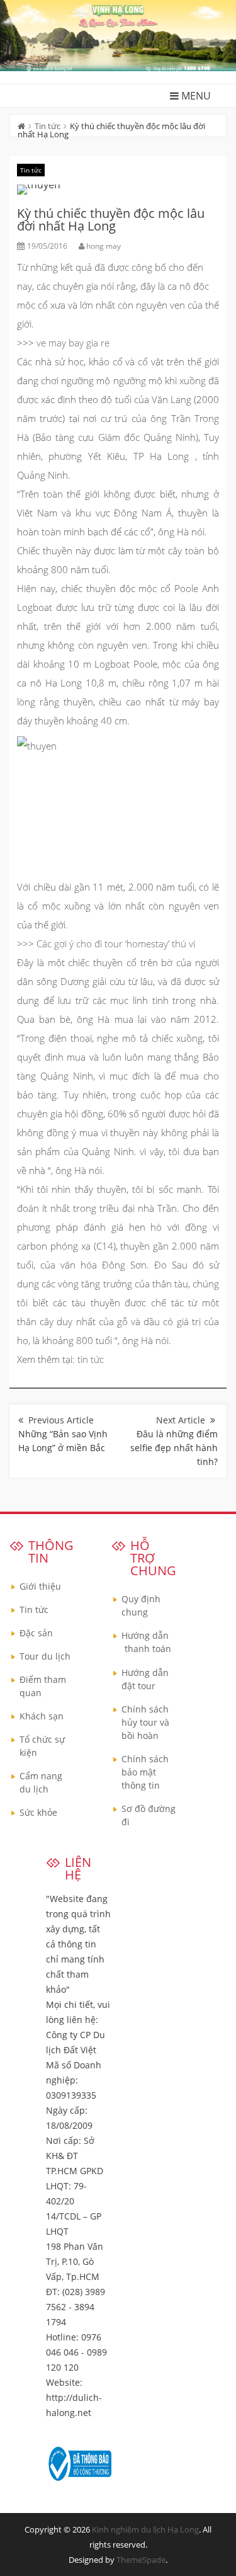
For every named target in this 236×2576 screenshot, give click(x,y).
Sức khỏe (38, 1812)
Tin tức (48, 126)
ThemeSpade (141, 2560)
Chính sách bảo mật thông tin (145, 1772)
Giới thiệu (40, 1586)
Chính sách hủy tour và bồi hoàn (145, 1722)
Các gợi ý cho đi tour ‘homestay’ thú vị (116, 943)
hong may (104, 246)
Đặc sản (36, 1633)
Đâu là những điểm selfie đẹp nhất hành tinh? (174, 1448)
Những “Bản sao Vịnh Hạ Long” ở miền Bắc (63, 1441)
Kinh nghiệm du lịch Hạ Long (145, 2529)
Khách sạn (42, 1716)
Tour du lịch (45, 1656)
